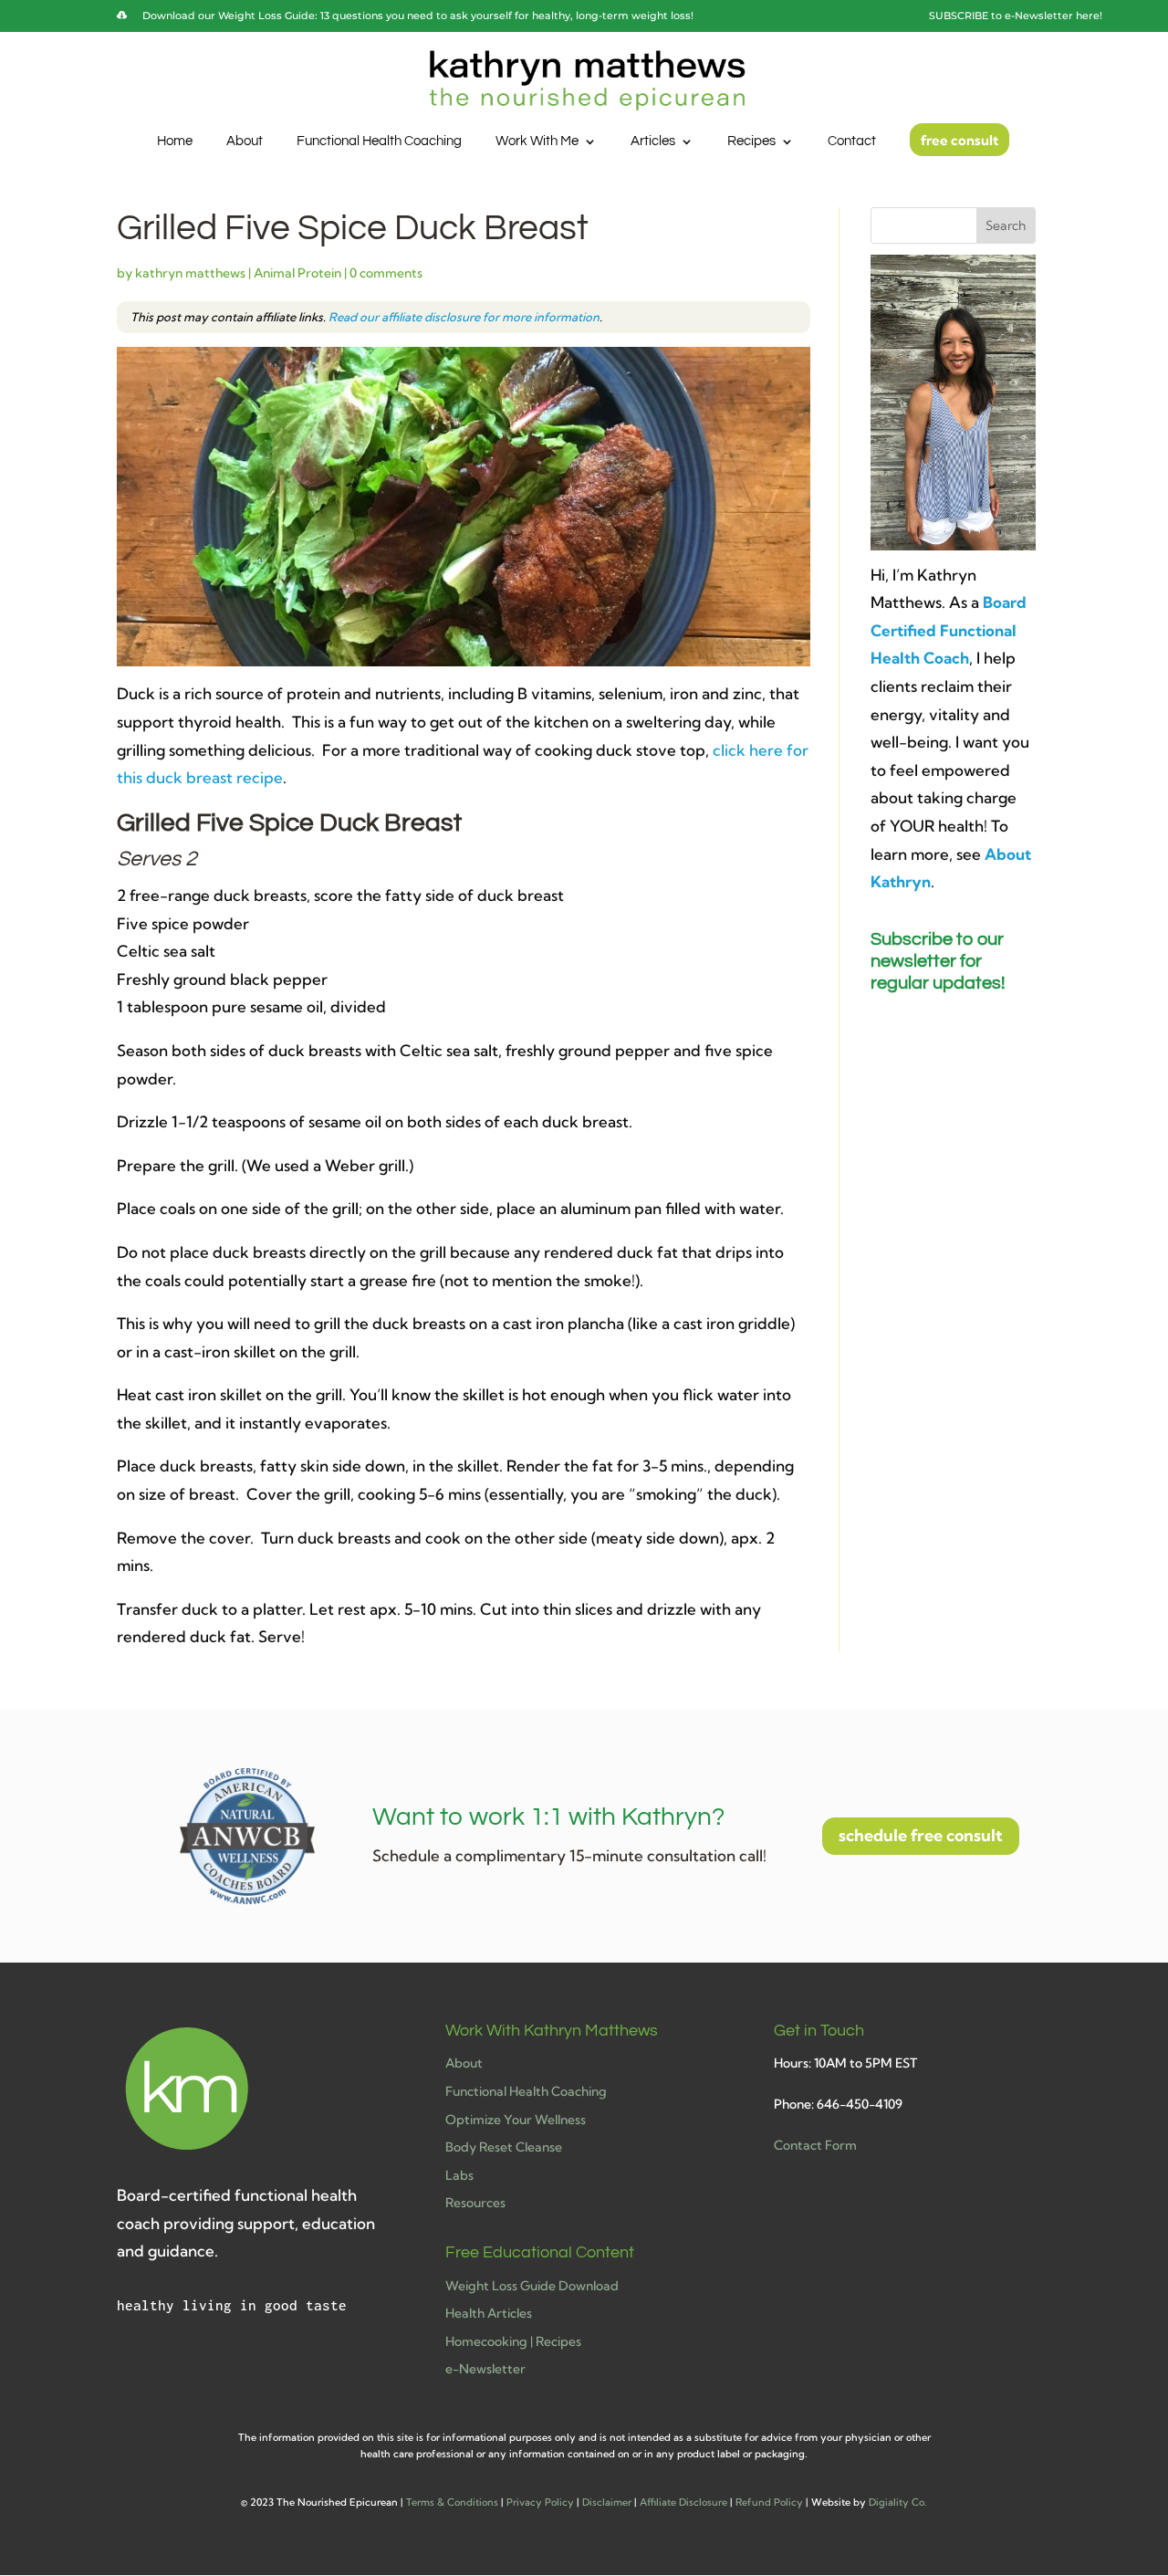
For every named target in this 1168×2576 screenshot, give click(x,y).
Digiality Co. (898, 2502)
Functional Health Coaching (379, 141)
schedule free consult (921, 1835)
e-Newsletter (485, 2369)
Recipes (751, 141)
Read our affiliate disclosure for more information (464, 317)
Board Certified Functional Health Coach (949, 630)
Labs (459, 2175)
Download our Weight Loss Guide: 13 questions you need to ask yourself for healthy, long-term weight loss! (418, 16)
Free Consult (959, 141)
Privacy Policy (540, 2502)
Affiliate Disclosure (683, 2502)
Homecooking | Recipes (513, 2341)
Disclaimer (607, 2502)
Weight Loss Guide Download (532, 2286)
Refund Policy (769, 2502)
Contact (852, 141)
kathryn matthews (190, 273)
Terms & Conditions (452, 2502)
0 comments (386, 273)
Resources (475, 2203)
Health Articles (489, 2313)
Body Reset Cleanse (504, 2147)
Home (175, 141)
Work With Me (537, 141)
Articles (653, 141)
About (245, 141)
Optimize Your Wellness (516, 2120)
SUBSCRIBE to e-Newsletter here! (1016, 16)
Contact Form (815, 2145)
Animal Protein (297, 273)
